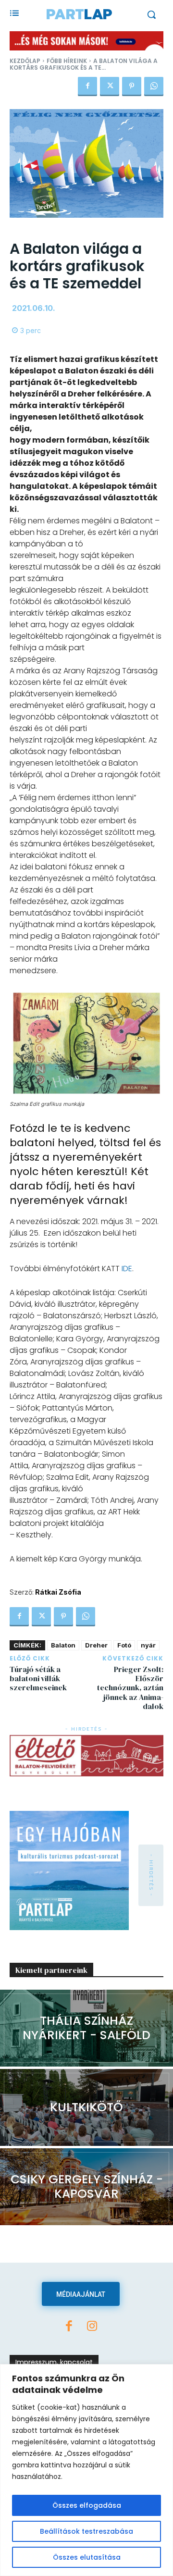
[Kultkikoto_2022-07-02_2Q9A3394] (86, 2107)
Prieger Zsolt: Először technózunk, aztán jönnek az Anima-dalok (130, 1688)
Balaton (63, 1645)
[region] (86, 2470)
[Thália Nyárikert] (86, 2028)
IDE (127, 1269)
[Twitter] (110, 87)
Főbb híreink (67, 61)
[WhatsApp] (154, 87)
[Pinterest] (132, 87)
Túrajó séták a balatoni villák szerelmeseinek (38, 1678)
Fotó (124, 1645)
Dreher (96, 1645)
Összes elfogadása (87, 2505)
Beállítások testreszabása (86, 2531)
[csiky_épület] (86, 2187)
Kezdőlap (25, 61)
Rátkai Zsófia (58, 1592)
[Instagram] (92, 2327)
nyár (148, 1645)
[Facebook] (87, 87)
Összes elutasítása (87, 2557)
